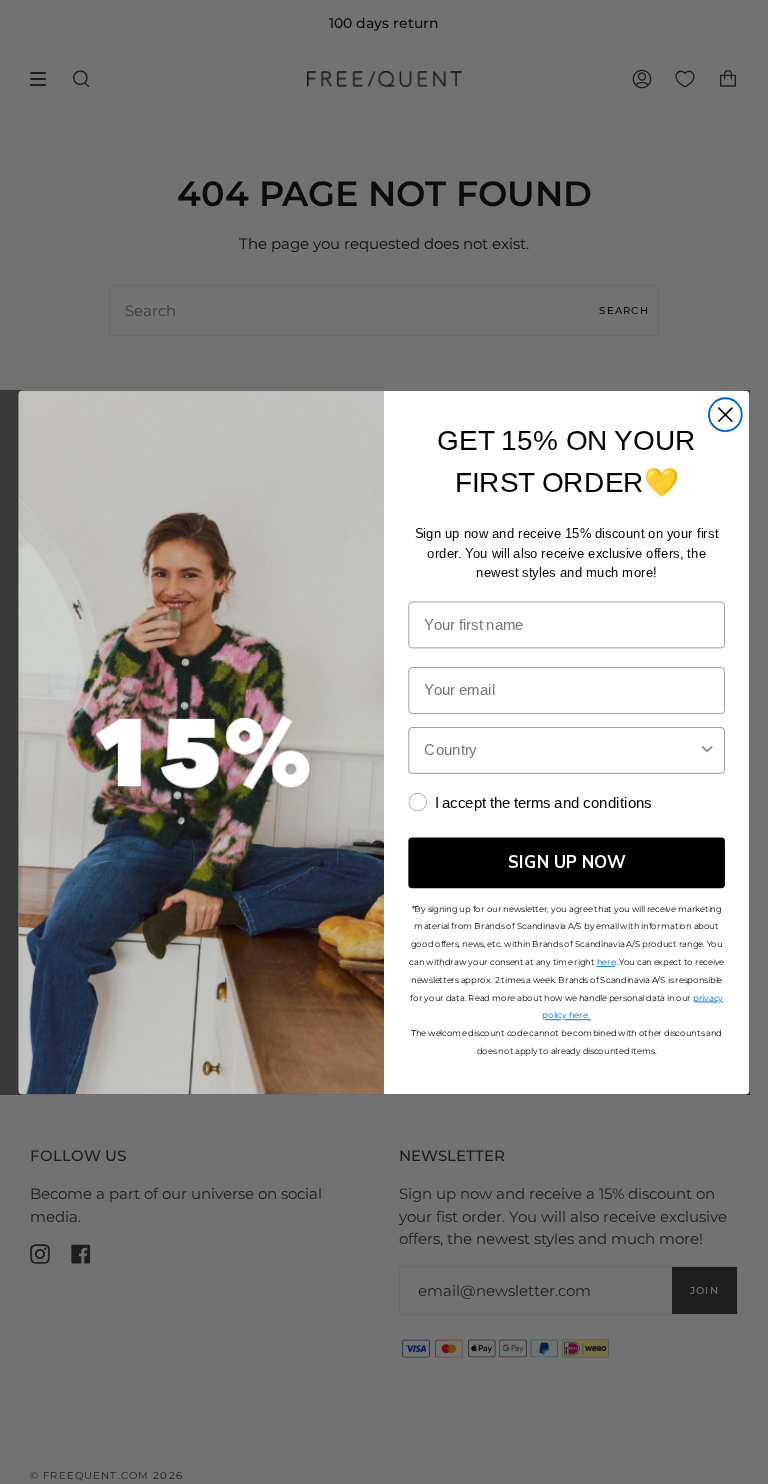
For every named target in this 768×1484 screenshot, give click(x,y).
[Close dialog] (725, 414)
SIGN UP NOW (567, 862)
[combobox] (560, 749)
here (606, 961)
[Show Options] (707, 749)
